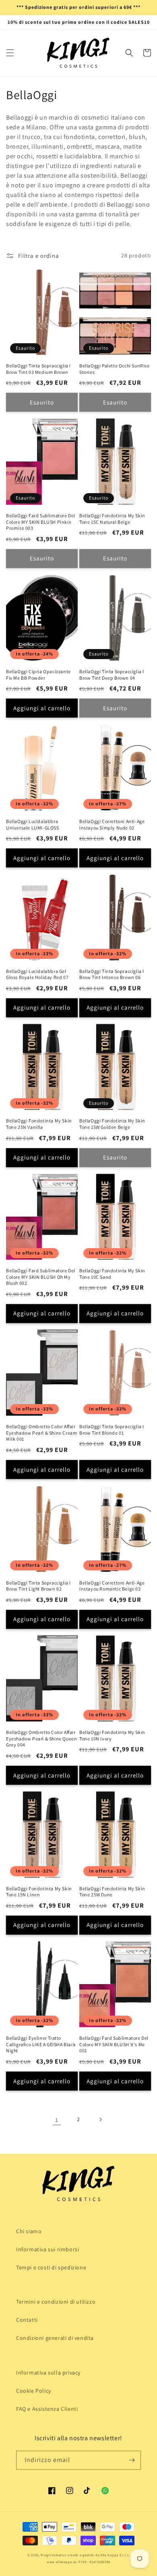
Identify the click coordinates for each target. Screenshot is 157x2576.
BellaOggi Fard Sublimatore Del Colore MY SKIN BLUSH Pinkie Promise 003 (41, 522)
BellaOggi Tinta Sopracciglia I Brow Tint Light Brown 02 (38, 1586)
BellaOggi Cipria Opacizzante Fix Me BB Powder (38, 675)
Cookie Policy (34, 2391)
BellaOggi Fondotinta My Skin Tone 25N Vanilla (39, 1124)
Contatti (27, 2320)
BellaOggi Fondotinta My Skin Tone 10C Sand (112, 1274)
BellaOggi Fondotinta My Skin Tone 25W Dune (112, 1892)
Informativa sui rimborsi (48, 2249)
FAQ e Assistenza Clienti (47, 2409)
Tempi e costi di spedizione (51, 2267)
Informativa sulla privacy (48, 2373)
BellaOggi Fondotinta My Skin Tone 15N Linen (39, 1892)
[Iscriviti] (132, 2460)
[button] (10, 53)
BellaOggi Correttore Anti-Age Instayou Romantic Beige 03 (112, 1586)
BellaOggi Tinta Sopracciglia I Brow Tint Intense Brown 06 (112, 974)
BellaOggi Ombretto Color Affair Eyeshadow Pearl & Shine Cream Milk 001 (41, 1433)
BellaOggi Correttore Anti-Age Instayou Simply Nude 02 (112, 824)
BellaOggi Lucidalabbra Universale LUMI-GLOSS (33, 824)
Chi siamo (29, 2231)
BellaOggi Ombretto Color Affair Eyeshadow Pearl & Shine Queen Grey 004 (41, 1738)
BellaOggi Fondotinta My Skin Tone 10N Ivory (112, 1735)
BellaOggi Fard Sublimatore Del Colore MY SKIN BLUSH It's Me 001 (114, 2044)
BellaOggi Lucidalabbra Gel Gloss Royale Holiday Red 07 (37, 974)
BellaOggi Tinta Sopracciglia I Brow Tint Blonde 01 (112, 1430)
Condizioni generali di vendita (55, 2338)
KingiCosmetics (54, 2555)
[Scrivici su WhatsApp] (105, 2491)
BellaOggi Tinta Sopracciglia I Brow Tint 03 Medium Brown (38, 369)
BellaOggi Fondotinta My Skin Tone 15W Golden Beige (112, 1124)
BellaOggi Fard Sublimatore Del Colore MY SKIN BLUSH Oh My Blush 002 (41, 1277)
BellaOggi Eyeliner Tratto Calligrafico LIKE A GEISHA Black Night (41, 2044)
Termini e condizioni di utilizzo (56, 2302)
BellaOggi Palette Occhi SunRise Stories (115, 369)
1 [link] (57, 2120)
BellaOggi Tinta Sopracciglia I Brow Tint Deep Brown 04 (112, 675)
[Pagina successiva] (100, 2120)
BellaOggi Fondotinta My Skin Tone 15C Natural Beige (112, 519)
